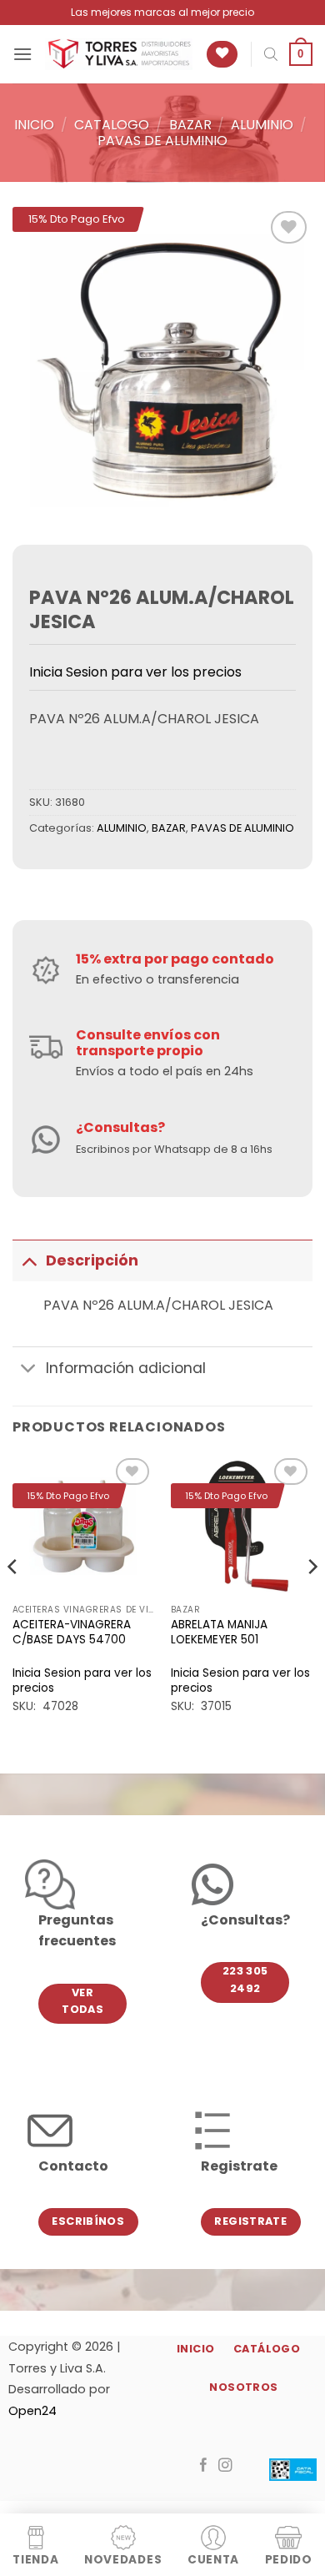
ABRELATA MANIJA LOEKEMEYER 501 (219, 1632)
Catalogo (112, 125)
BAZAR (190, 125)
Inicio (34, 125)
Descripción (92, 1260)
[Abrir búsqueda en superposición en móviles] (271, 54)
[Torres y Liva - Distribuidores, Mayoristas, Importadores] (119, 54)
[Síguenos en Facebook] (204, 2466)
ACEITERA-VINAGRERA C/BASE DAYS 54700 (72, 1632)
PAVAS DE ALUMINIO (162, 141)
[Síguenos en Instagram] (225, 2466)
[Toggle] (29, 1260)
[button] (22, 54)
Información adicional (126, 1368)
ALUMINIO (262, 125)
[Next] (312, 1599)
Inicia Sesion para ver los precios (135, 672)
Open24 (32, 2411)
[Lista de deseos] (222, 55)
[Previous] (13, 1599)
